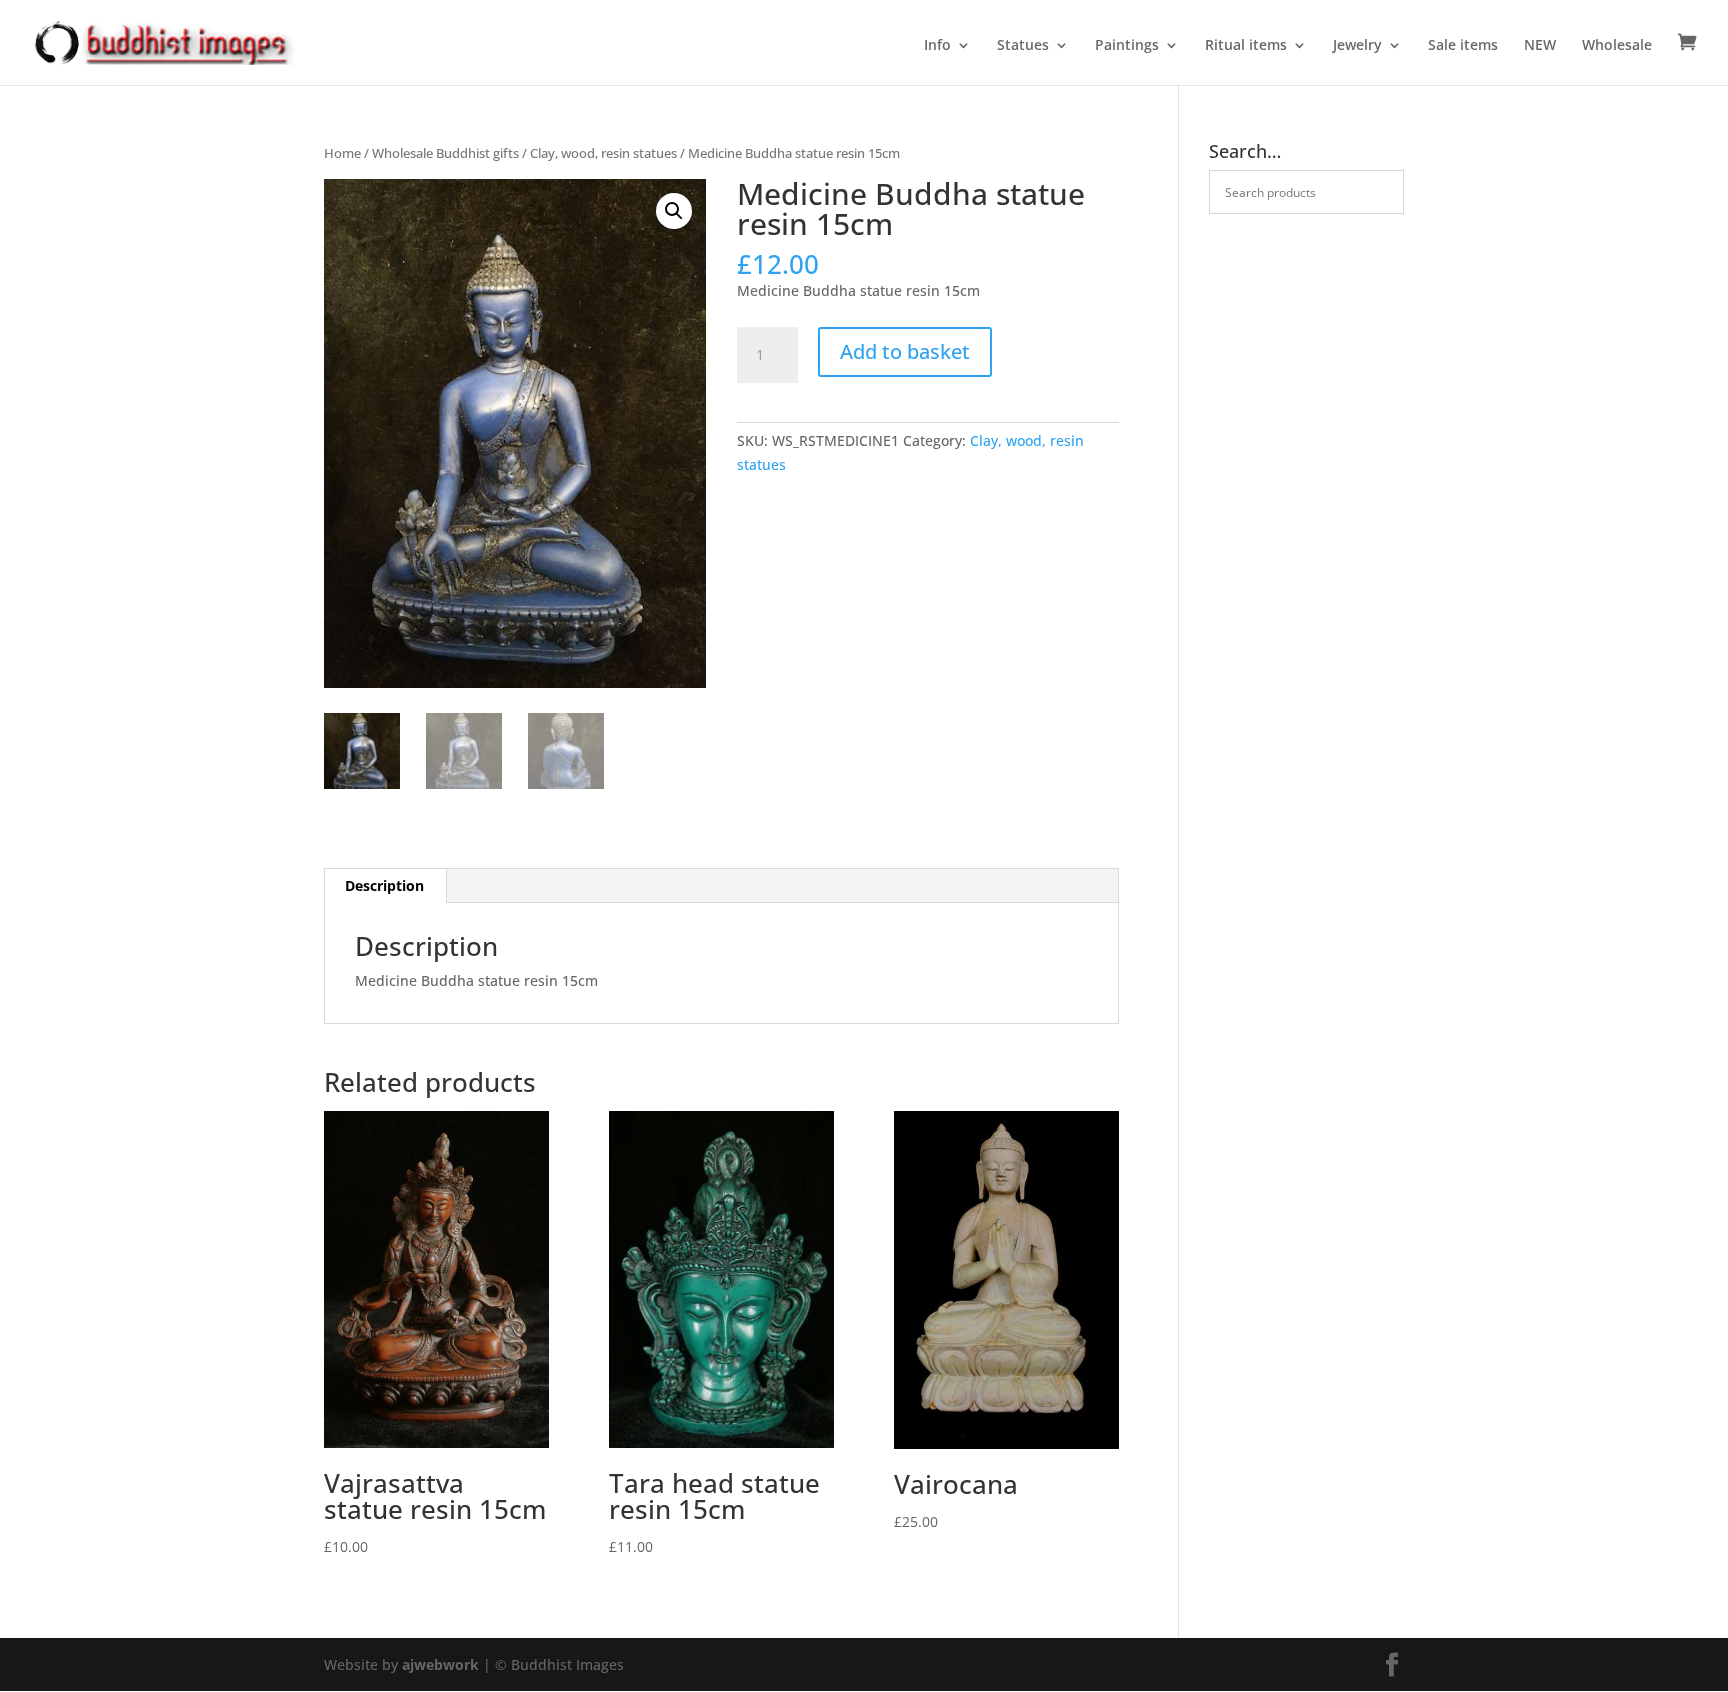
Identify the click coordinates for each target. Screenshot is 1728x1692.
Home (342, 153)
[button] (674, 211)
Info (937, 46)
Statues (1023, 46)
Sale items (1463, 46)
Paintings (1127, 46)
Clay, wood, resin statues (603, 153)
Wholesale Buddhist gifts (445, 153)
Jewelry (1357, 46)
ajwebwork (440, 1664)
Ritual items (1246, 46)
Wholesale (1617, 46)
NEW (1540, 46)
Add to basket (905, 351)
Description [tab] (384, 885)
